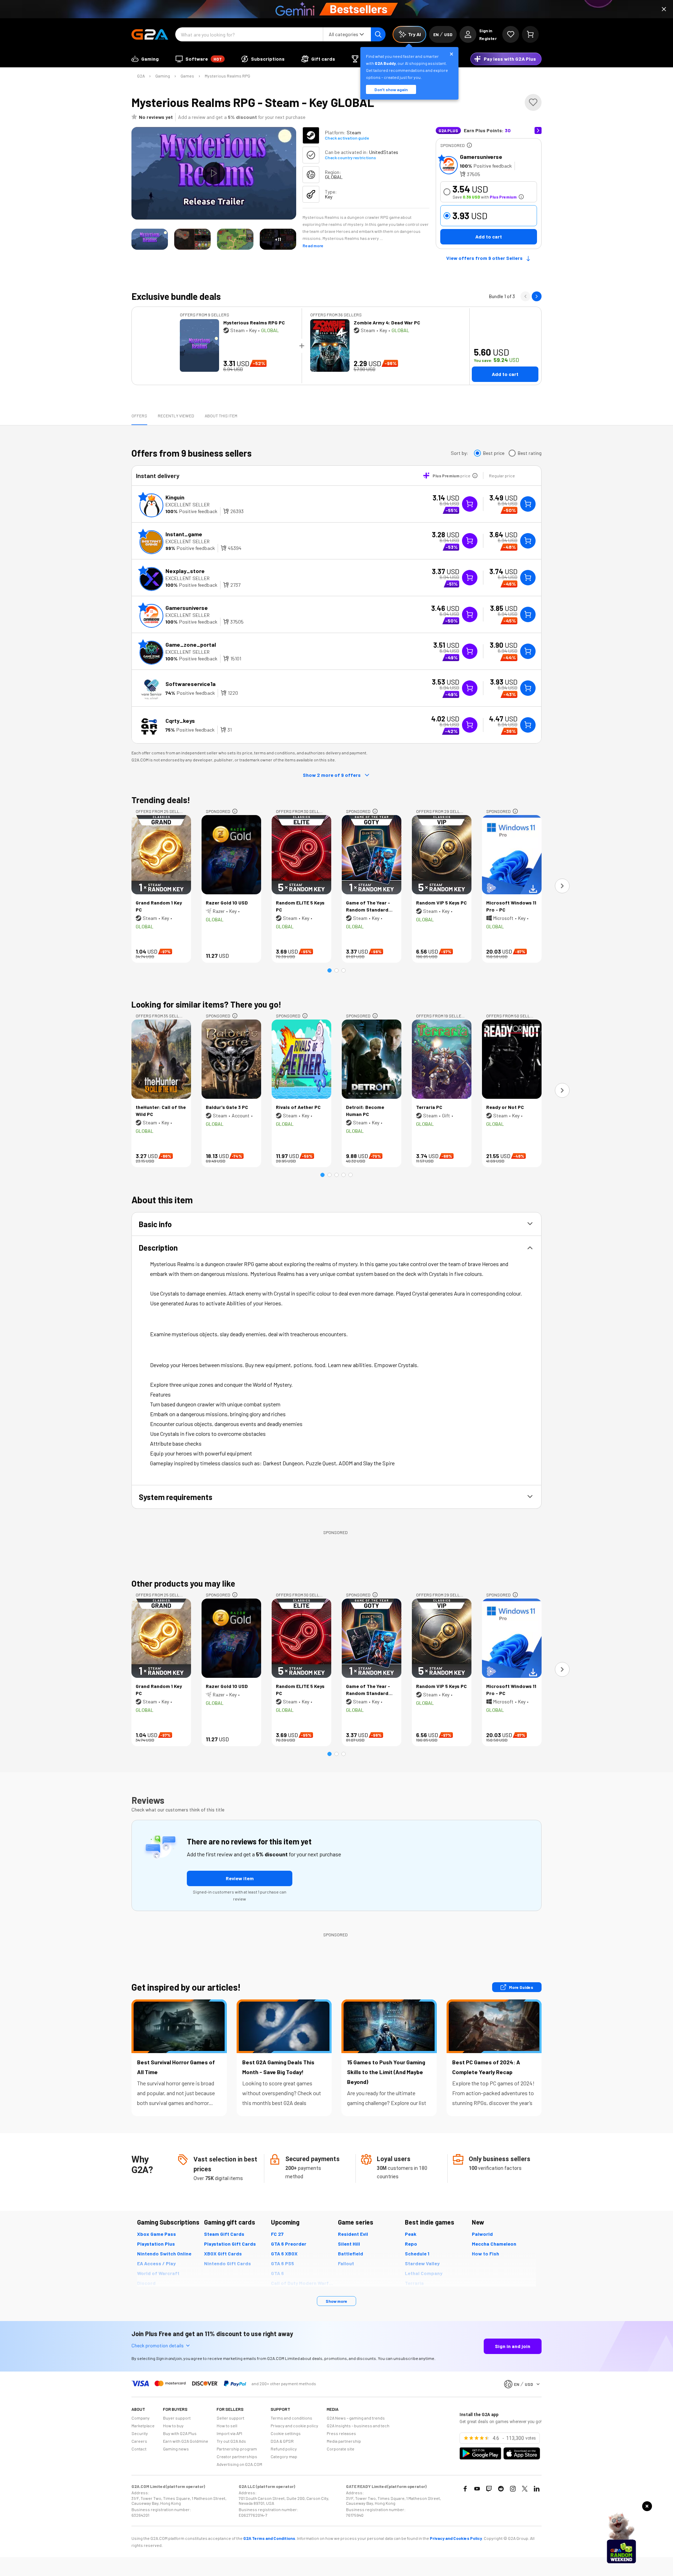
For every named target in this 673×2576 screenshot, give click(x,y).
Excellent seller (188, 505)
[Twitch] (489, 2489)
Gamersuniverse (481, 157)
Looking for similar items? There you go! (206, 1004)
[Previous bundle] (525, 296)
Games (187, 76)
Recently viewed (176, 416)
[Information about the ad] (469, 145)
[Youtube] (477, 2489)
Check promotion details (158, 2345)
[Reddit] (501, 2489)
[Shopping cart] (530, 34)
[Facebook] (465, 2489)
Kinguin (175, 497)
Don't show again (391, 89)
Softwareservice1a (191, 684)
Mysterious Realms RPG (227, 76)
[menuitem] (145, 59)
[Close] (664, 9)
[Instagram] (513, 2489)
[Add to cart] (528, 504)
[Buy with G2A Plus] (470, 504)
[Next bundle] (537, 296)
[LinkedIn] (537, 2489)
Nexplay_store (185, 571)
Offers (139, 416)
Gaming (163, 76)
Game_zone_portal (191, 644)
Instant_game (184, 534)
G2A (141, 76)
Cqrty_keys (180, 721)
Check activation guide (347, 138)
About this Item (221, 416)
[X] (525, 2489)
